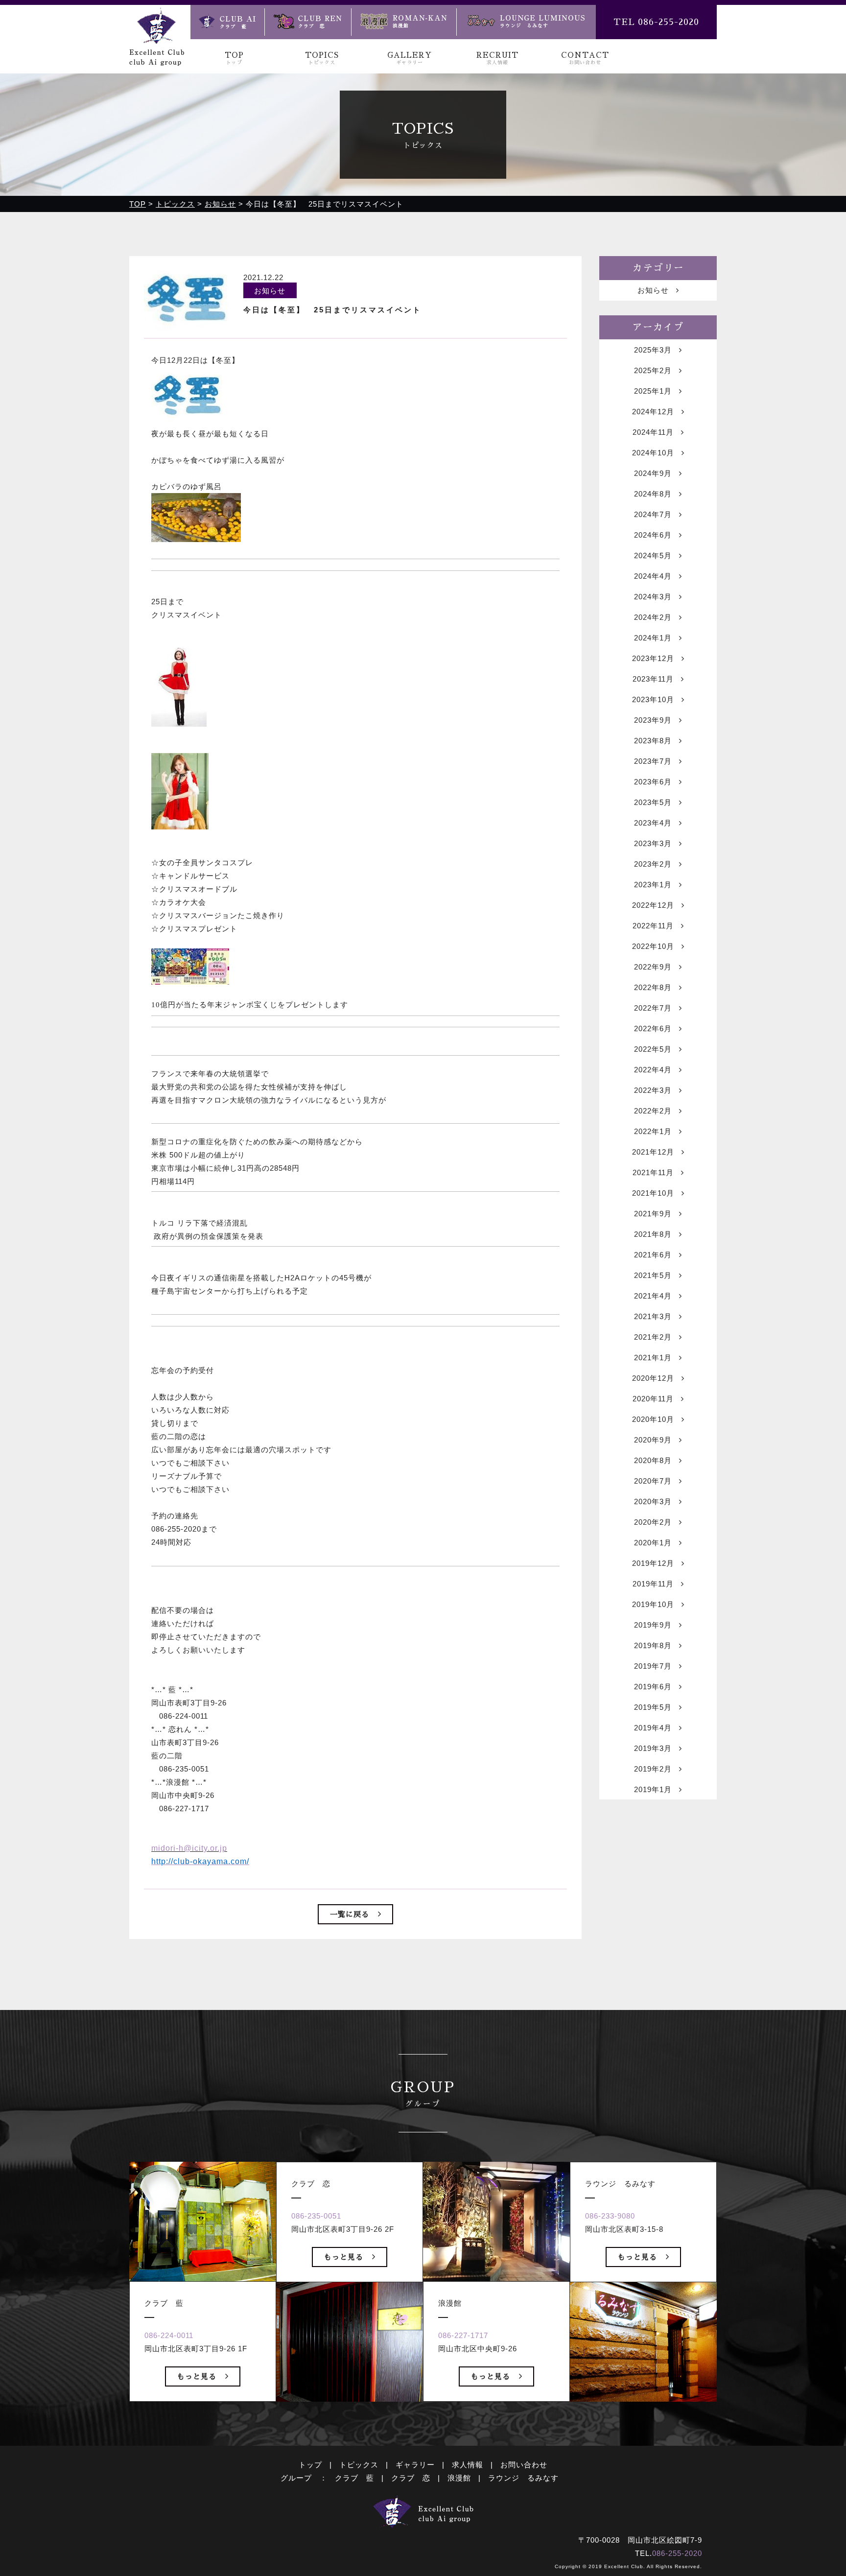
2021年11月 (653, 1172)
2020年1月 (653, 1543)
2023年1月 (653, 885)
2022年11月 (653, 926)
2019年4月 (653, 1728)
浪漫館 (459, 2478)
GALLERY (410, 58)
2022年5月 (653, 1049)
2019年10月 (653, 1604)
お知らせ (653, 290)
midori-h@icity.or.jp (189, 1848)
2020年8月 (653, 1460)
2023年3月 (653, 843)
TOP (234, 58)
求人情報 (468, 2465)
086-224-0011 (169, 2335)
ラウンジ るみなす (523, 2478)
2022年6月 (653, 1028)
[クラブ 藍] (227, 22)
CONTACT (585, 58)
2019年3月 (653, 1748)
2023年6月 (653, 782)
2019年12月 (653, 1563)
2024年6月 (653, 535)
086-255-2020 (677, 2553)
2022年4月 (653, 1070)
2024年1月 (653, 638)
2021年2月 (653, 1337)
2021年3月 (653, 1316)
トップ (310, 2465)
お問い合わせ (524, 2465)
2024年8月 (653, 494)
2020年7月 (653, 1481)
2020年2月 (653, 1522)
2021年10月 (653, 1193)
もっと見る (197, 2376)
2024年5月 (653, 555)
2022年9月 (653, 967)
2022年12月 (653, 905)
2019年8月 (653, 1645)
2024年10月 (653, 453)
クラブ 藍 (354, 2478)
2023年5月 (653, 802)
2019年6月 (653, 1687)
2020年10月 (653, 1419)
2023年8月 (653, 741)
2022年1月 (653, 1131)
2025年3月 (653, 350)
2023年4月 (653, 823)
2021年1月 (653, 1358)
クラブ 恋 (411, 2478)
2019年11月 (653, 1584)
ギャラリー (415, 2465)
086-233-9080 (610, 2216)
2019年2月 (653, 1769)
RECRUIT (497, 58)
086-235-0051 (316, 2216)
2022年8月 (653, 987)
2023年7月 (653, 761)
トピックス (359, 2465)
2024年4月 (653, 576)
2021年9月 (653, 1214)
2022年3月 (653, 1090)
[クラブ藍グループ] (157, 59)
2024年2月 (653, 617)
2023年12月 (653, 658)
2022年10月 (653, 946)
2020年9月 (653, 1440)
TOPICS (322, 58)
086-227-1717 (463, 2335)
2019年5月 (653, 1707)
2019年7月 (653, 1666)
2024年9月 (653, 473)
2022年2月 (653, 1111)
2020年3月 (653, 1501)
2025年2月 (653, 370)
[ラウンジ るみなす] (526, 22)
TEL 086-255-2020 (656, 22)
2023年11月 (653, 679)
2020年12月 (653, 1378)
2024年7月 (653, 514)
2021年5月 (653, 1275)
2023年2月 (653, 864)
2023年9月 (653, 720)
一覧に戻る (350, 1914)
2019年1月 (653, 1789)
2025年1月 (653, 391)
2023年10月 (653, 699)
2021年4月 (653, 1296)
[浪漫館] (404, 22)
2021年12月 (653, 1152)
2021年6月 (653, 1255)
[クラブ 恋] (308, 22)
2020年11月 (653, 1399)
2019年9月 (653, 1625)
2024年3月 (653, 597)
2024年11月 (653, 432)
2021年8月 (653, 1234)
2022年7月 (653, 1008)
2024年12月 (653, 412)
